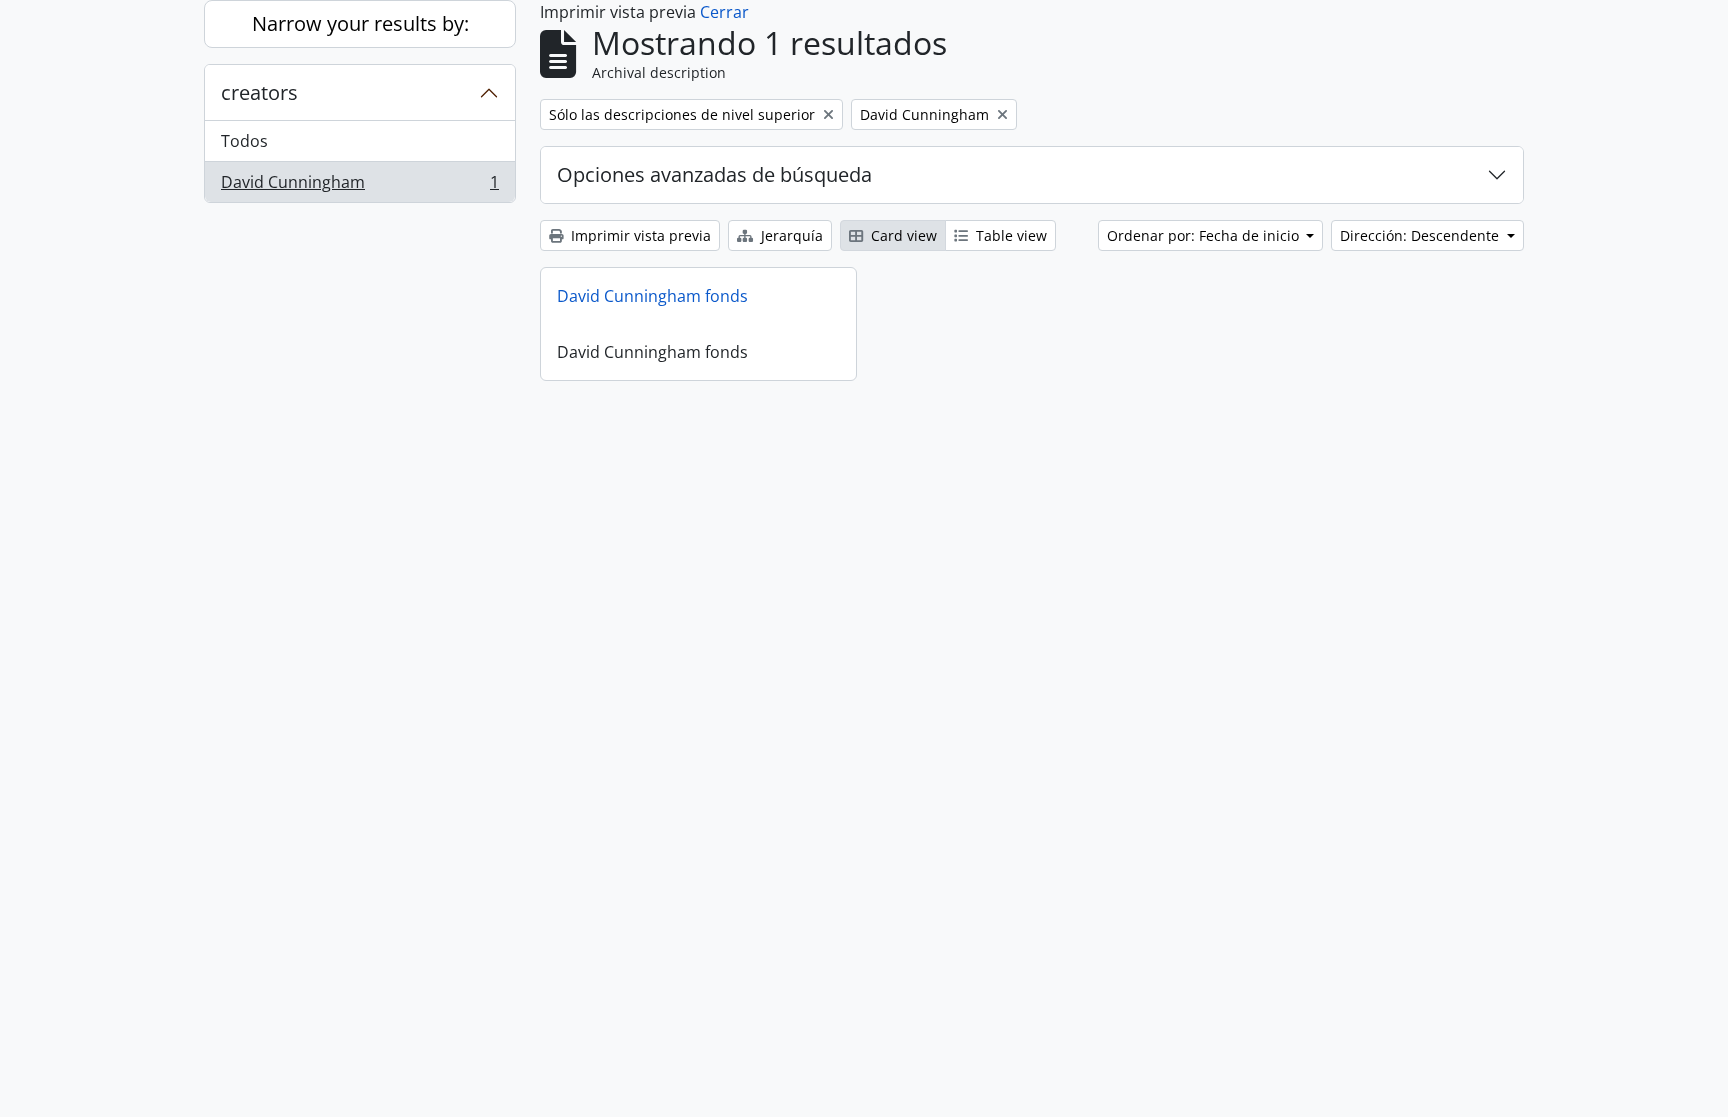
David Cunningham (359, 186)
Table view (1009, 235)
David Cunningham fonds (652, 296)
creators (259, 92)
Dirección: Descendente (1421, 235)
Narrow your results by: (360, 23)
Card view (902, 235)
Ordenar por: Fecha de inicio (1205, 235)
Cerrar (724, 12)
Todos (244, 141)
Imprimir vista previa (639, 235)
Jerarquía (790, 235)
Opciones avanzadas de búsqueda (714, 174)
